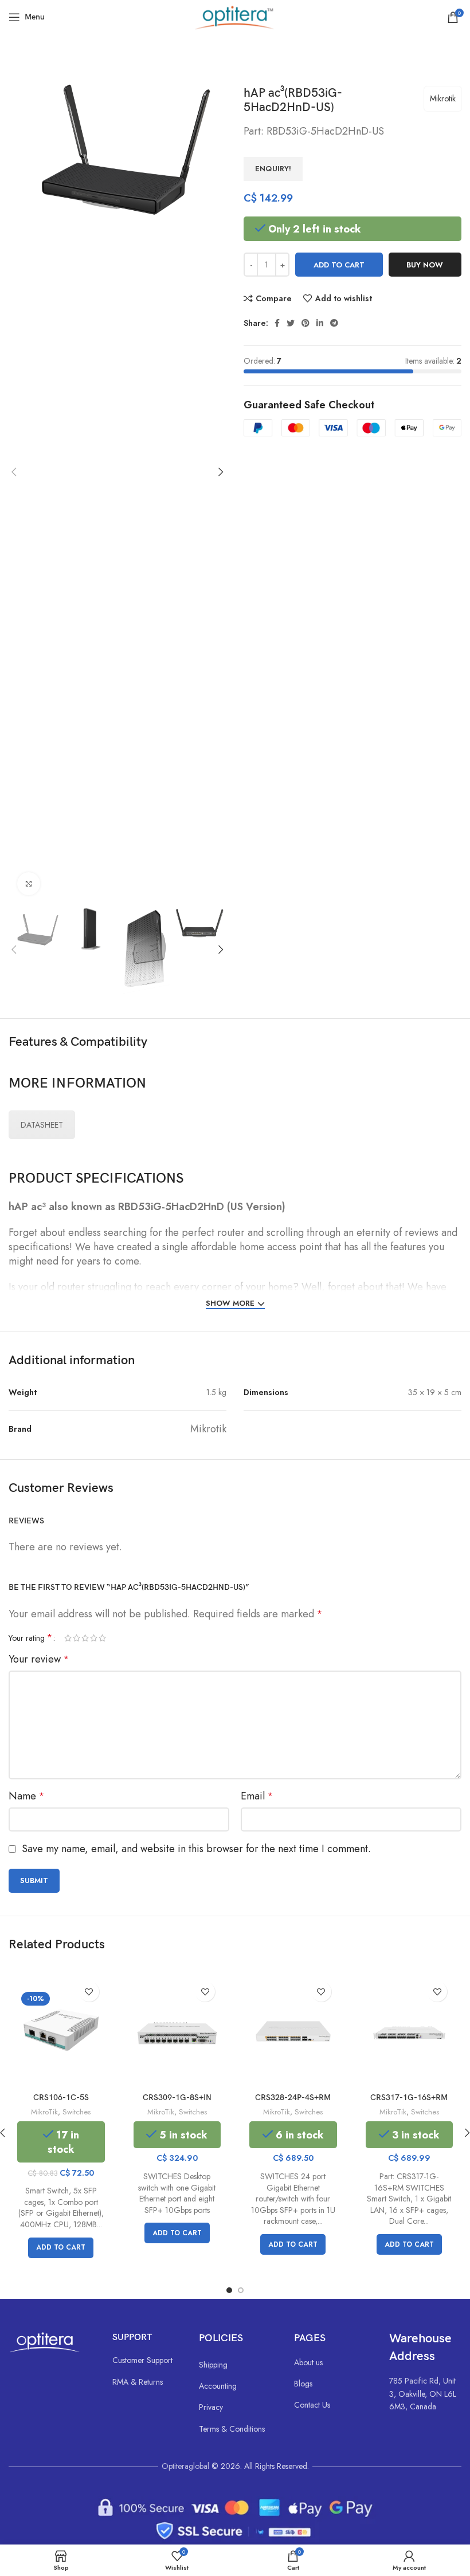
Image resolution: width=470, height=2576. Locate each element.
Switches (77, 2112)
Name (26, 1796)
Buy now (425, 265)
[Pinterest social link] (305, 323)
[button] (61, 2248)
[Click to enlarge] (29, 884)
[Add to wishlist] (89, 1992)
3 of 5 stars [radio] (85, 1638)
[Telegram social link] (334, 323)
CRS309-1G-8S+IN (177, 2098)
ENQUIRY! (273, 169)
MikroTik (44, 2112)
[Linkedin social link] (320, 323)
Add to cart (339, 265)
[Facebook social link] (277, 323)
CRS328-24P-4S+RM (293, 2098)
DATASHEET (42, 1125)
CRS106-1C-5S (61, 2098)
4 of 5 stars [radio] (94, 1638)
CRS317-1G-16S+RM (409, 2098)
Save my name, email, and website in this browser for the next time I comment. (196, 1849)
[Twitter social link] (291, 323)
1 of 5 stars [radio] (68, 1638)
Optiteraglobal (185, 2466)
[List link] (144, 2360)
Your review (39, 1659)
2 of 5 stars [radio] (77, 1638)
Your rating (30, 1638)
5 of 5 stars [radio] (102, 1638)
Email (257, 1796)
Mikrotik (443, 99)
